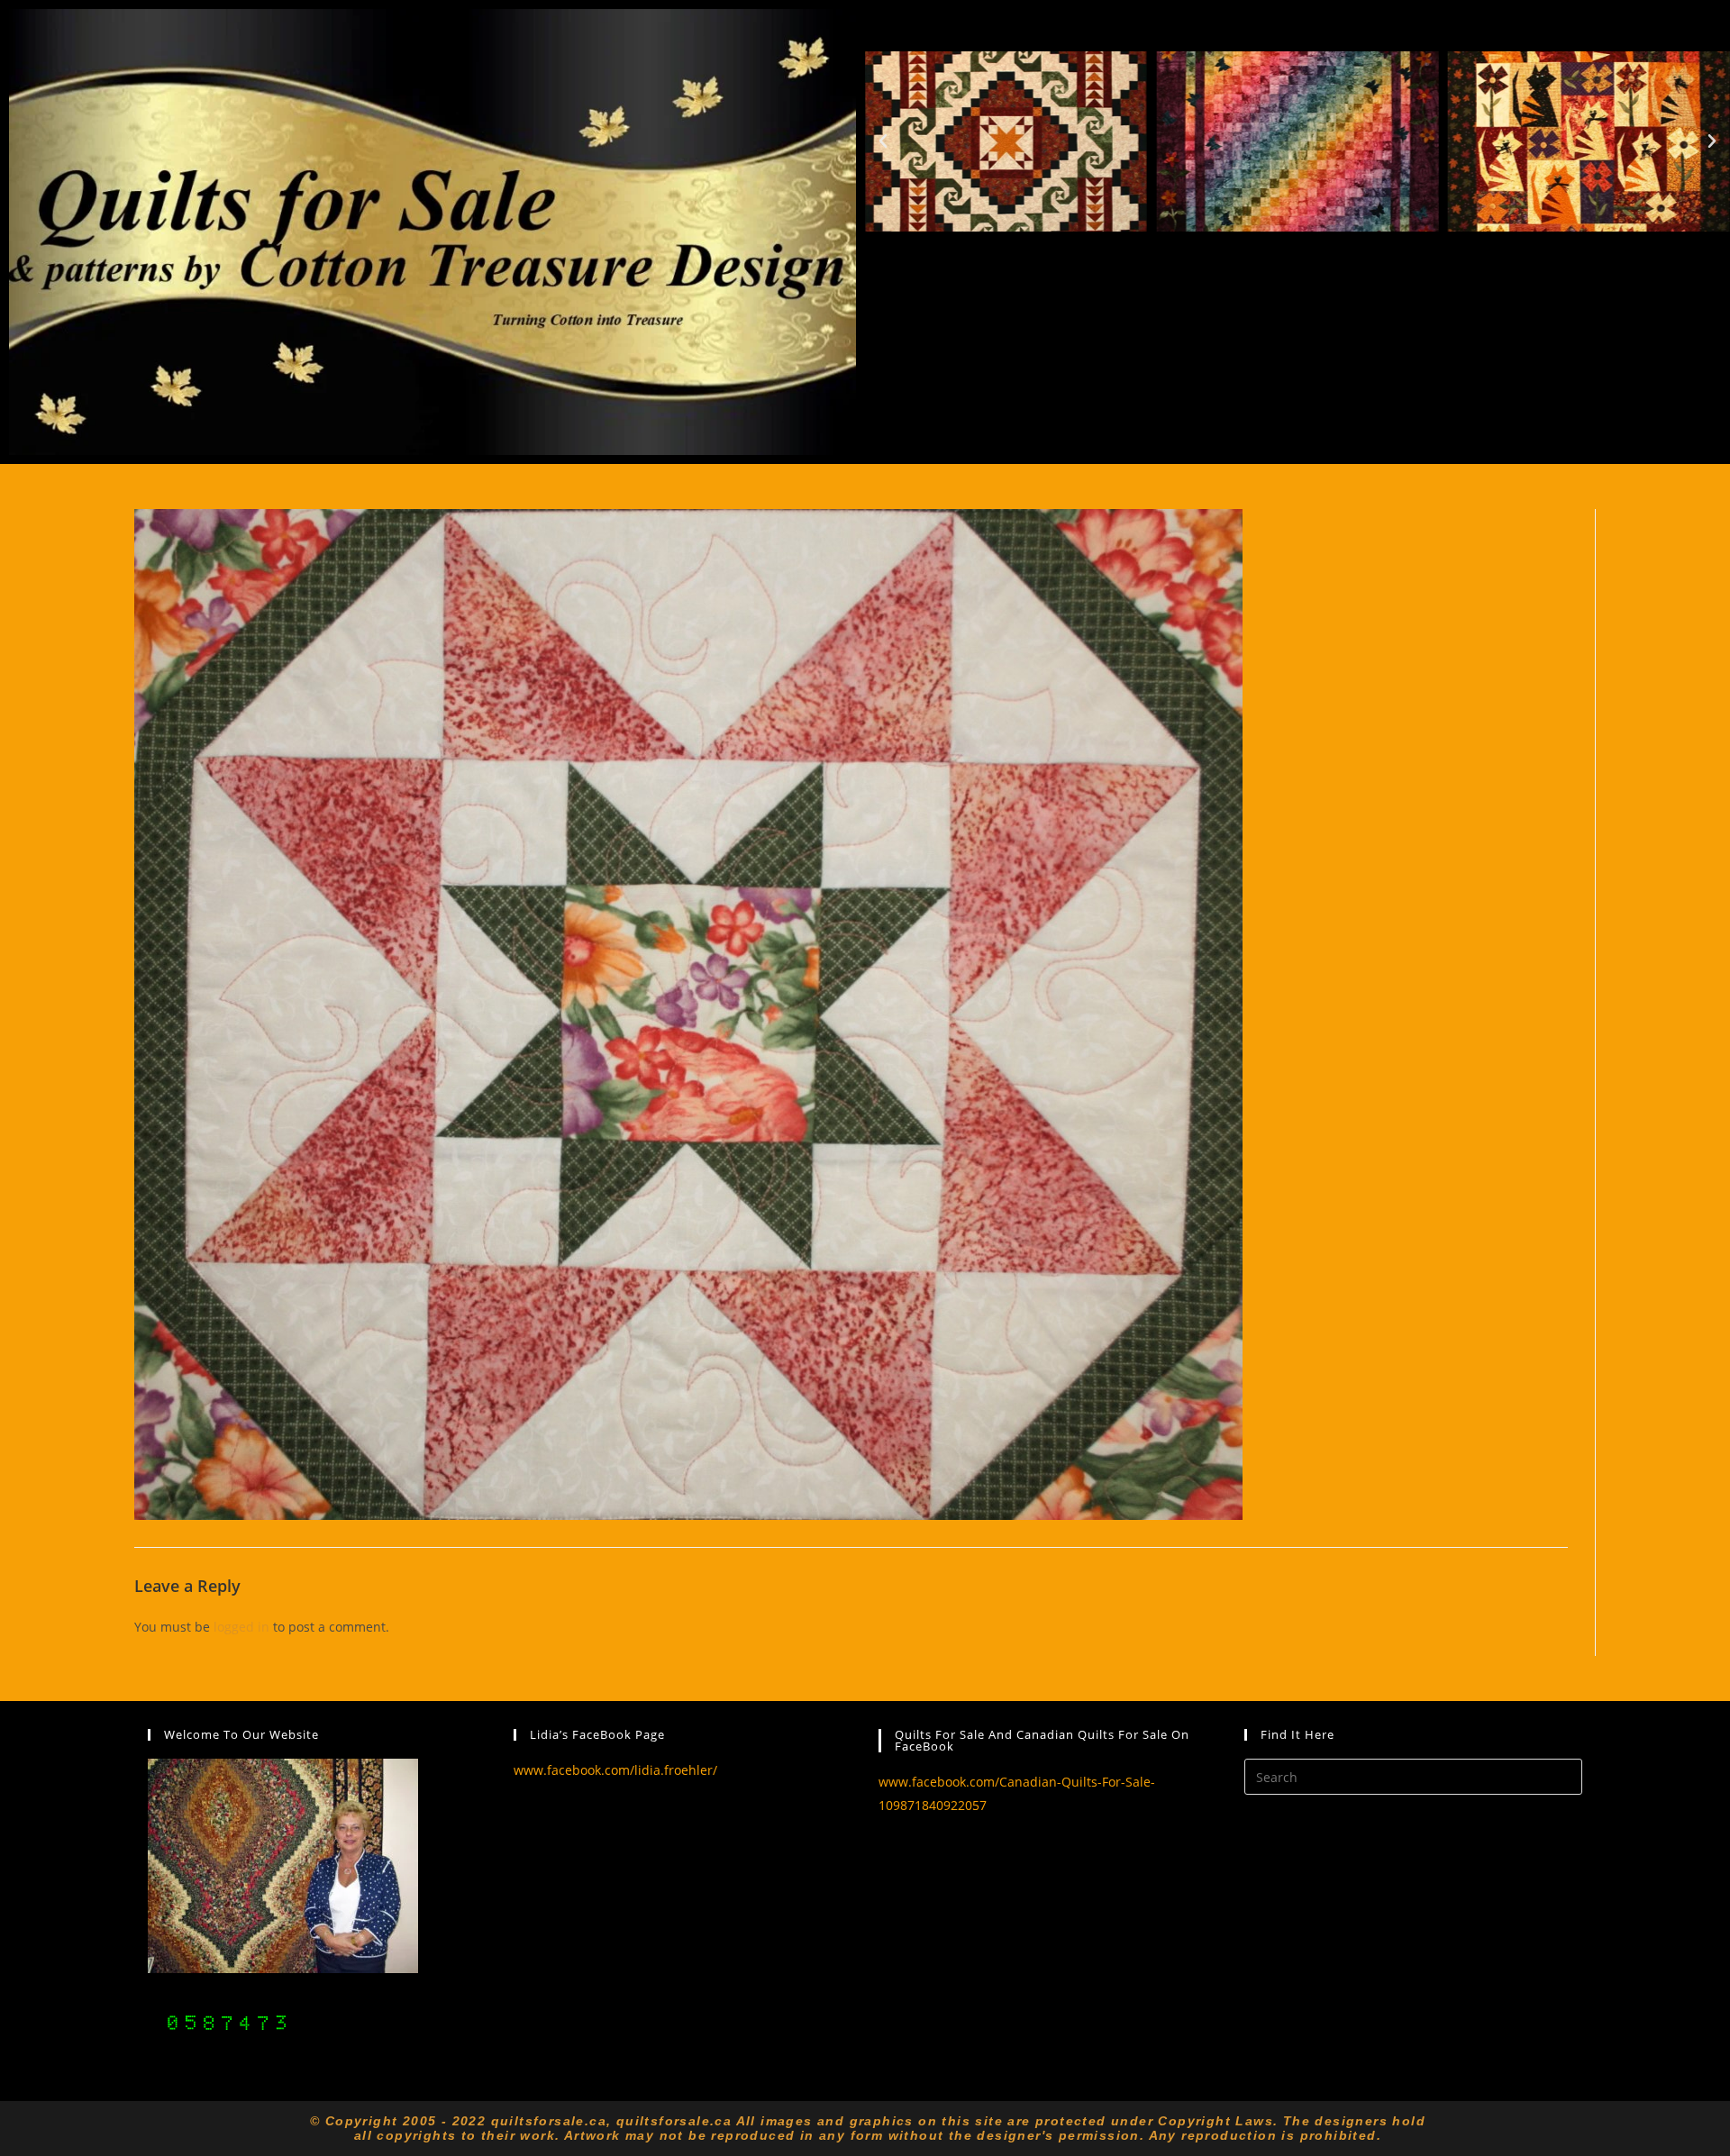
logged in (241, 1627)
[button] (883, 141)
